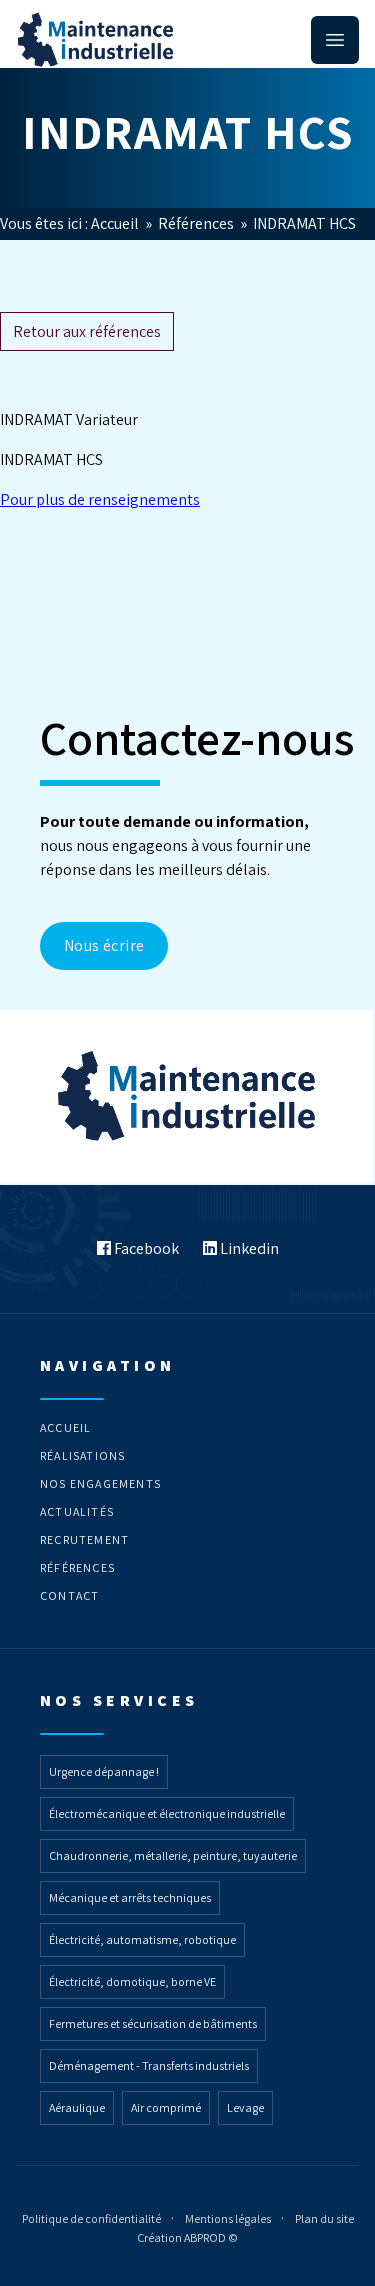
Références (197, 223)
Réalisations (82, 1455)
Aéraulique (77, 2107)
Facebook (145, 1248)
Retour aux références (87, 331)
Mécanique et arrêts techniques (130, 1897)
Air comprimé (166, 2107)
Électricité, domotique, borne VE (132, 1981)
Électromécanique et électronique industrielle (167, 1813)
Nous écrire (104, 945)
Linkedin (248, 1248)
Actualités (77, 1511)
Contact (69, 1595)
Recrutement (84, 1539)
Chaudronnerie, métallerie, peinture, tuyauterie (173, 1855)
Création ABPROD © (187, 2237)
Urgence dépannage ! (104, 1771)
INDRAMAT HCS (304, 223)
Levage (245, 2107)
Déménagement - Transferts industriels (149, 2065)
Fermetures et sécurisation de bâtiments (153, 2023)
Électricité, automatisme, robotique (142, 1939)
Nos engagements (100, 1483)
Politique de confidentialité (92, 2218)
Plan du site (324, 2218)
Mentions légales (229, 2218)
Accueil (116, 223)
